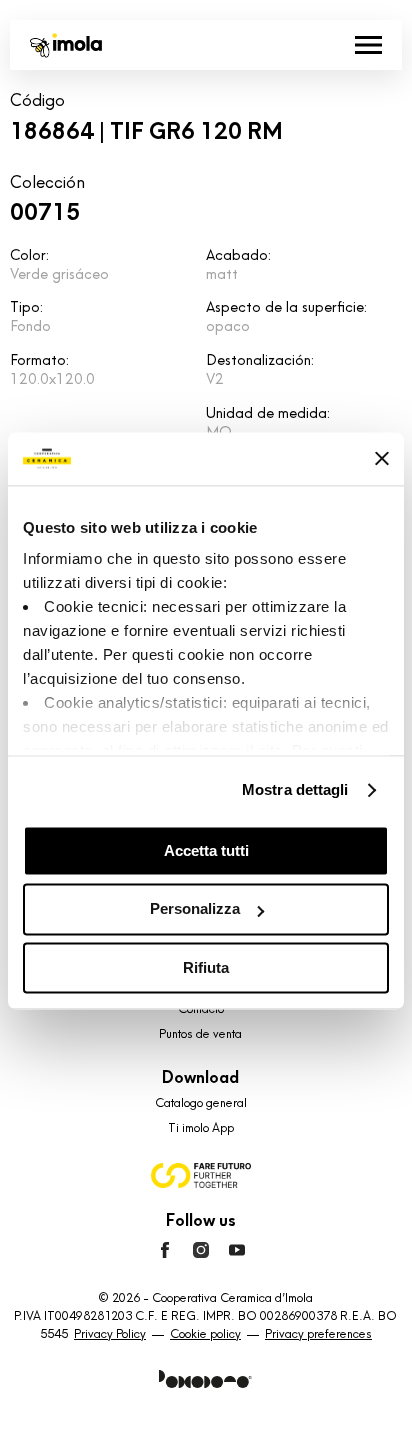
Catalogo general (201, 1103)
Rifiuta (206, 967)
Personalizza (195, 909)
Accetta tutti (206, 850)
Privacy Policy (110, 1334)
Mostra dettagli (295, 789)
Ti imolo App (201, 1128)
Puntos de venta (200, 1034)
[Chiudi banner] (382, 459)
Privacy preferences (318, 1334)
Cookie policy (205, 1334)
